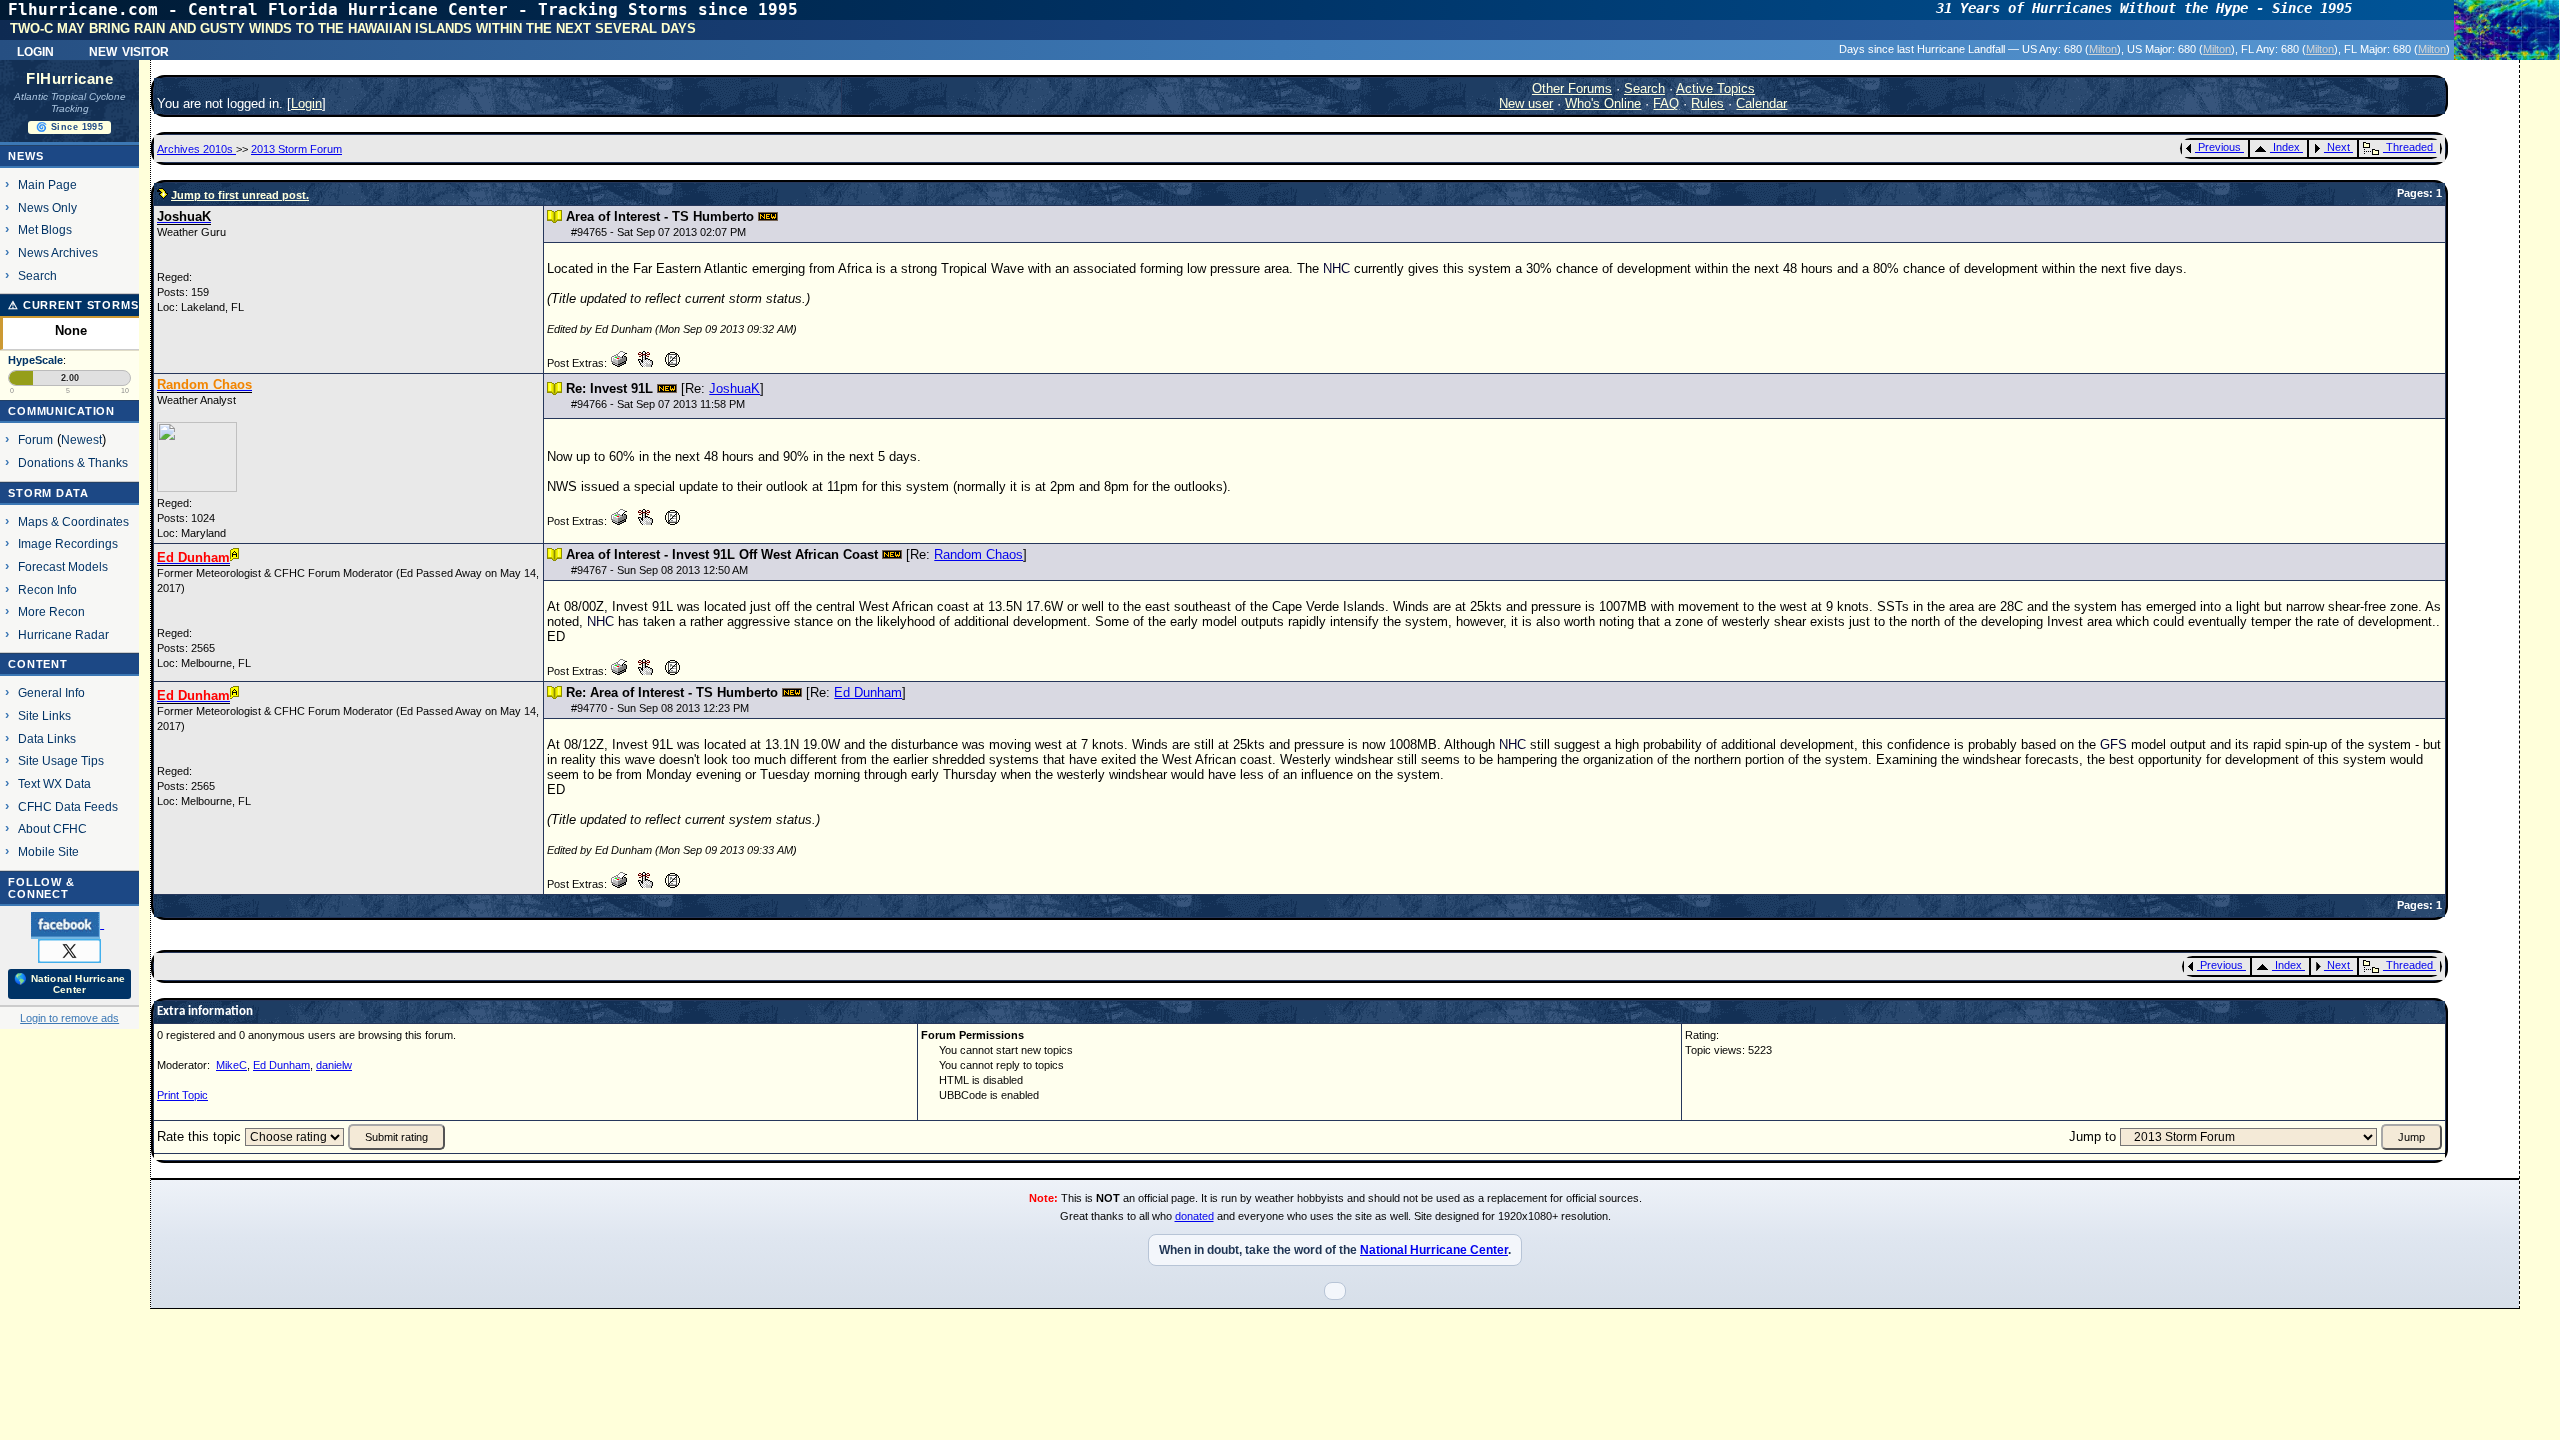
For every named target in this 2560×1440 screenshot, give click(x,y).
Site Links (44, 715)
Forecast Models (63, 566)
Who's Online (1603, 103)
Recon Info (47, 589)
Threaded (2409, 147)
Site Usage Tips (61, 760)
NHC (1336, 268)
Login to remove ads (69, 1018)
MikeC (231, 1065)
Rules (1707, 103)
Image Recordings (68, 543)
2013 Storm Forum (296, 149)
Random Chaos (978, 554)
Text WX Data (54, 783)
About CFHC (52, 828)
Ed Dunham (868, 692)
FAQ (1666, 103)
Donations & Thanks (73, 462)
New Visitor (129, 50)
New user (1526, 103)
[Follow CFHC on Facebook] (67, 924)
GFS (2113, 744)
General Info (51, 692)
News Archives (58, 252)
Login (35, 50)
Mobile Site (48, 851)
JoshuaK (734, 388)
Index (2286, 147)
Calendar (1761, 103)
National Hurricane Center (1434, 1250)
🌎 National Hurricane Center (69, 984)
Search (37, 275)
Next (2338, 147)
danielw (334, 1065)
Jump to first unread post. (240, 195)
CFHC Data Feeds (68, 806)
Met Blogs (45, 229)
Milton (2103, 49)
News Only (47, 207)
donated (1194, 1216)
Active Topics (1715, 88)
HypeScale (35, 360)
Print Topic (182, 1095)
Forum (35, 439)
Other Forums (1572, 88)
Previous (2219, 147)
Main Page (47, 184)
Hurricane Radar (63, 634)
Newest (81, 439)
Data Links (47, 738)
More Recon (51, 611)
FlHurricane (69, 79)
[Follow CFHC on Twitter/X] (69, 950)
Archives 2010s (196, 149)
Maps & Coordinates (73, 521)
